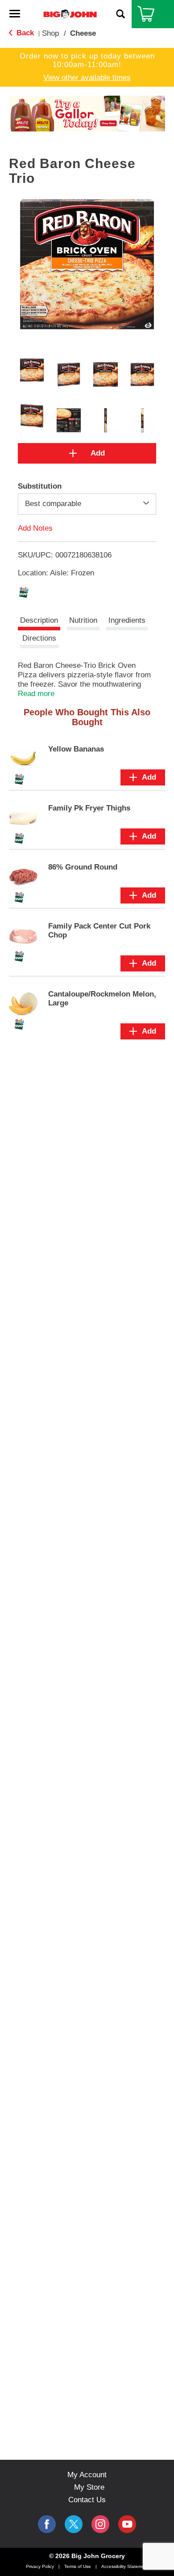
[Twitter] (74, 2524)
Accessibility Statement (125, 2566)
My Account (87, 2475)
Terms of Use (78, 2566)
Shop (50, 33)
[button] (82, 117)
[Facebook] (47, 2524)
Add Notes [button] (35, 528)
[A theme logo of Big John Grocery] (70, 14)
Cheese (83, 33)
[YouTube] (100, 2524)
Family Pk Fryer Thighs (89, 808)
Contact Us (87, 2500)
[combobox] (87, 504)
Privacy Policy (40, 2566)
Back (24, 33)
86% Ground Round (83, 867)
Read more (36, 694)
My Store (89, 2487)
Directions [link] (39, 638)
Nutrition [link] (83, 620)
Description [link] (39, 620)
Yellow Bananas (76, 749)
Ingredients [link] (127, 620)
